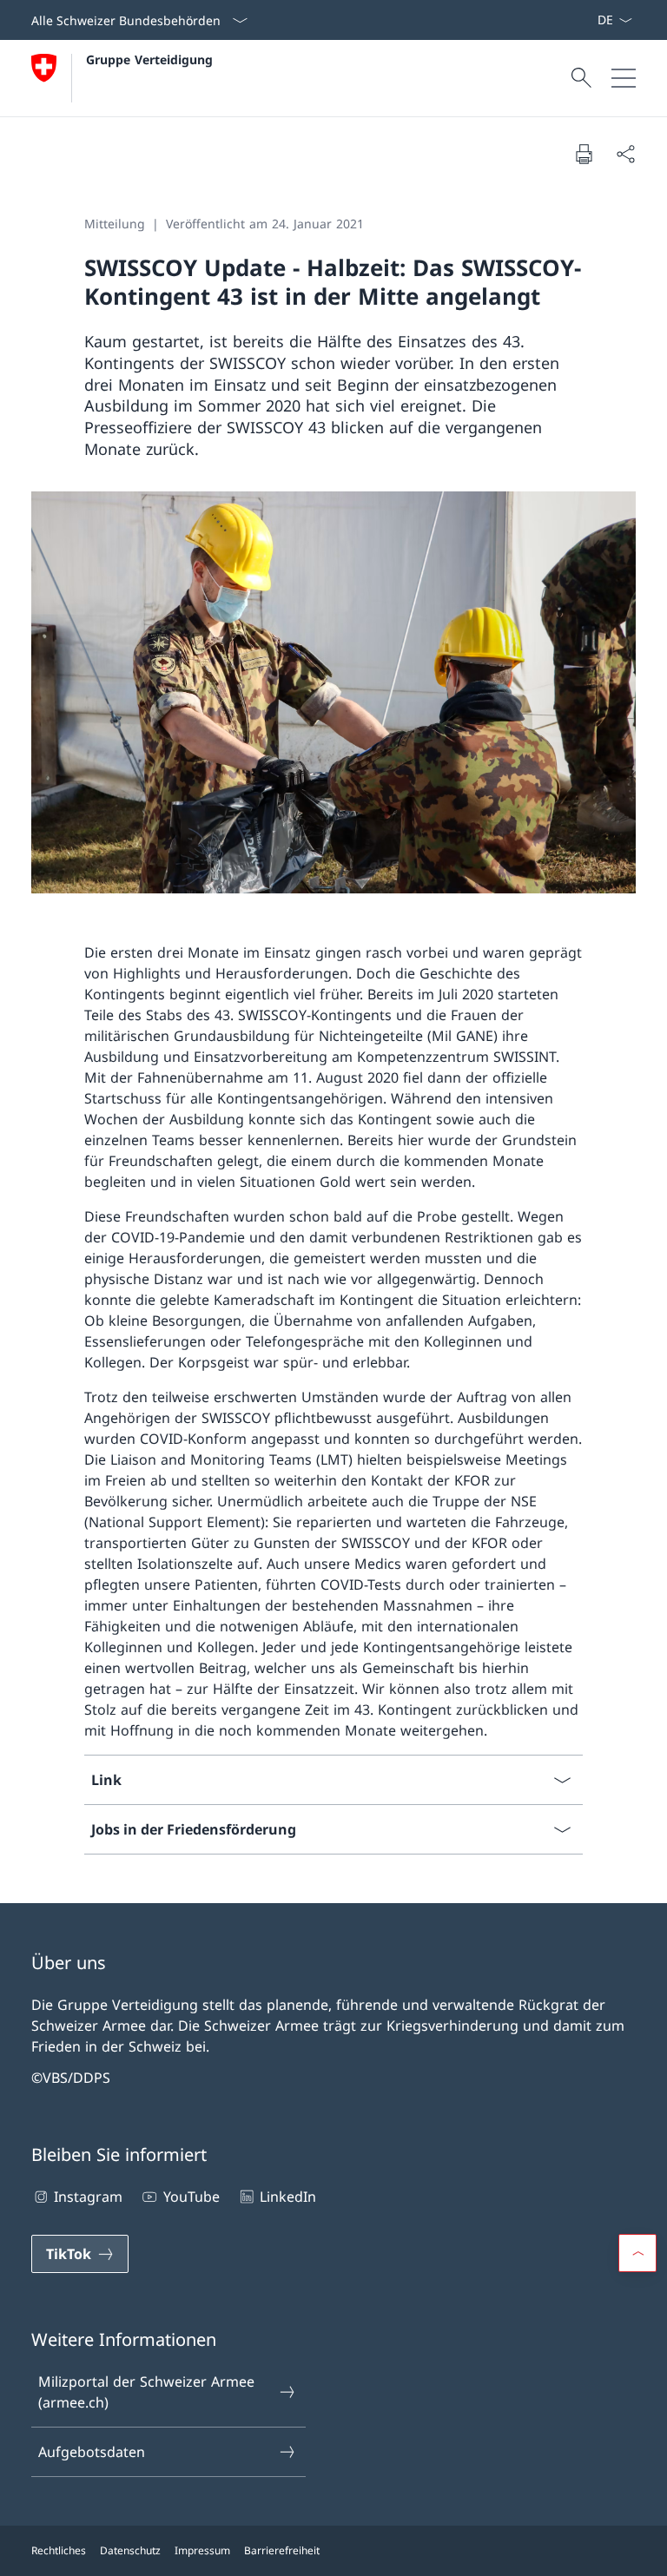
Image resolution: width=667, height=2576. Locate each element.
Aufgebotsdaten (92, 2452)
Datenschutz (130, 2550)
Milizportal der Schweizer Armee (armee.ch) (146, 2392)
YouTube (191, 2197)
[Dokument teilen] (625, 154)
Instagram (88, 2197)
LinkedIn (288, 2197)
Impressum (202, 2550)
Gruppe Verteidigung (149, 59)
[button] (637, 2253)
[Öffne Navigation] (624, 78)
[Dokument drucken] (584, 154)
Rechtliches (59, 2550)
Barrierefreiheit (282, 2550)
